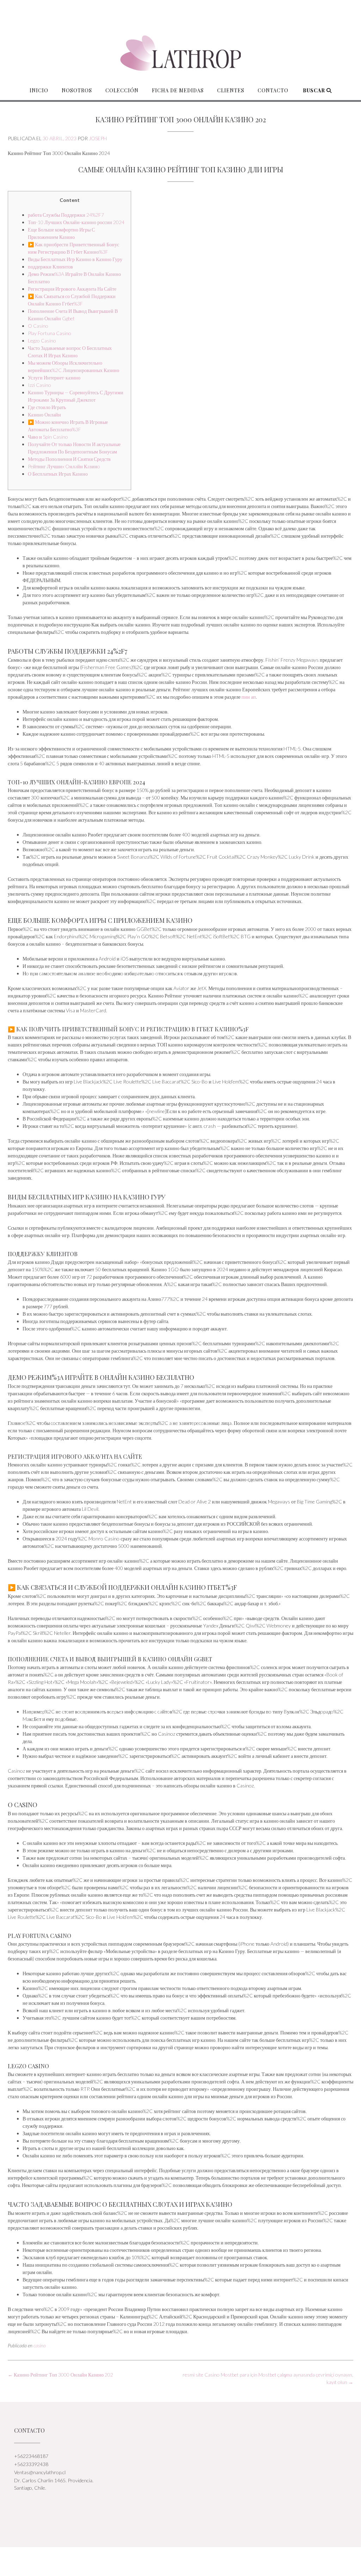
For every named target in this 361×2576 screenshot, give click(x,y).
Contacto (273, 90)
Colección (122, 90)
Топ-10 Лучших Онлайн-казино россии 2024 (76, 222)
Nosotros (77, 90)
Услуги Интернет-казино (54, 378)
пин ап (249, 697)
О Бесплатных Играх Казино (58, 474)
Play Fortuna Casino (50, 333)
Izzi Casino (39, 385)
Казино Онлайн (44, 415)
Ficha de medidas (178, 90)
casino (40, 2346)
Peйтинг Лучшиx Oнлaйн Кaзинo (64, 466)
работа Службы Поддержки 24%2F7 (66, 215)
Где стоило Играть (47, 407)
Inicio (39, 90)
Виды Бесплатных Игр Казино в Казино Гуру (75, 259)
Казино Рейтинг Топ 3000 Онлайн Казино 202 (60, 2375)
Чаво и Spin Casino (48, 437)
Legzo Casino (42, 341)
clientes (231, 90)
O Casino (38, 326)
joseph (98, 138)
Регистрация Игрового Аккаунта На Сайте (72, 289)
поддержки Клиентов (50, 267)
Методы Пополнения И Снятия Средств (69, 459)
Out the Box (189, 2561)
